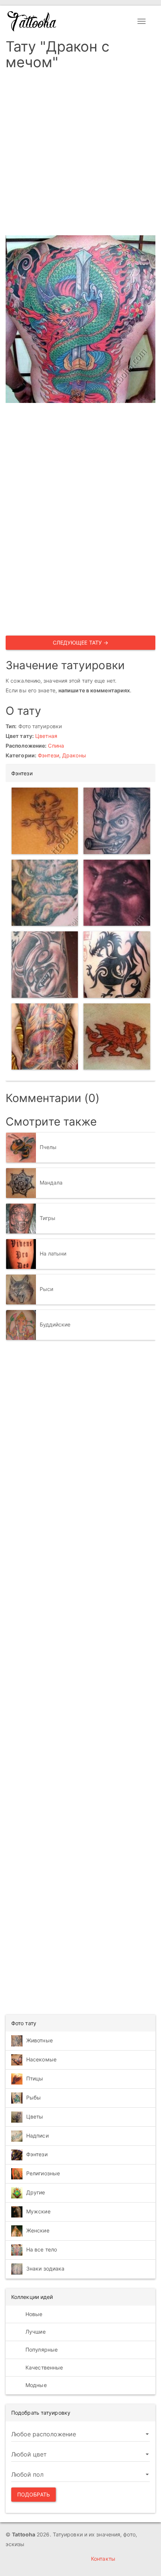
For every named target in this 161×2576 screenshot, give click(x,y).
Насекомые (41, 2059)
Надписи (37, 2136)
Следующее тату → (81, 643)
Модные (35, 2385)
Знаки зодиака (45, 2268)
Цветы (35, 2116)
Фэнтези (48, 755)
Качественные (43, 2367)
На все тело (42, 2249)
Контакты (103, 2559)
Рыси (46, 1289)
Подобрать (34, 2494)
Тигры (48, 1218)
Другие (36, 2192)
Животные (40, 2040)
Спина (56, 746)
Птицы (35, 2078)
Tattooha (32, 21)
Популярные (41, 2350)
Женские (38, 2230)
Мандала (51, 1182)
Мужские (38, 2211)
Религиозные (43, 2173)
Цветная (46, 736)
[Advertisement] (80, 155)
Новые (33, 2314)
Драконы (74, 755)
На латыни (53, 1253)
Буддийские (55, 1324)
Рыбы (34, 2097)
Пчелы (48, 1147)
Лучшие (35, 2332)
